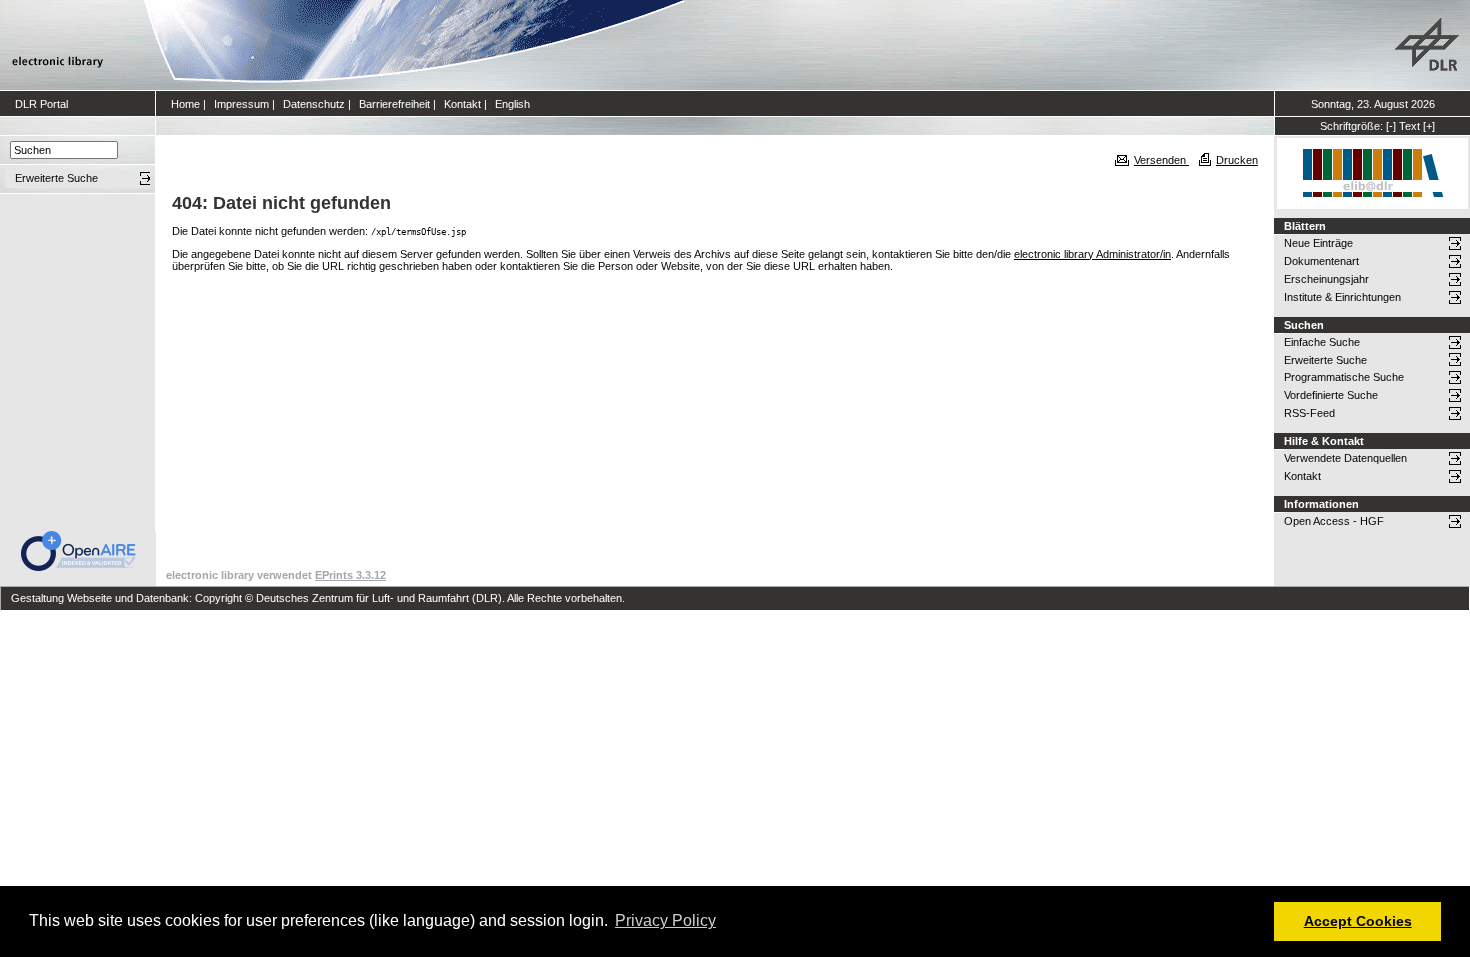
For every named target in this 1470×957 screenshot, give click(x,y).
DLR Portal (41, 104)
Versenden (1161, 160)
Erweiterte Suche (1325, 360)
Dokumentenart (1321, 261)
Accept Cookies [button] (1358, 921)
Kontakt (462, 104)
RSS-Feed (1309, 413)
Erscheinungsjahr (1326, 279)
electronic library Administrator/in (1092, 254)
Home (185, 104)
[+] (1429, 126)
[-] (1391, 126)
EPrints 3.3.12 (350, 575)
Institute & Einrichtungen (1342, 297)
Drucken (1237, 160)
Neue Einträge (1318, 243)
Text (1409, 126)
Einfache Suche (1322, 342)
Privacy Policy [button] (665, 920)
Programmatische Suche (1344, 377)
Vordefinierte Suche (1331, 395)
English (512, 104)
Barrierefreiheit (394, 104)
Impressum (241, 104)
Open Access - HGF (1334, 521)
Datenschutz (314, 104)
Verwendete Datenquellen (1345, 458)
